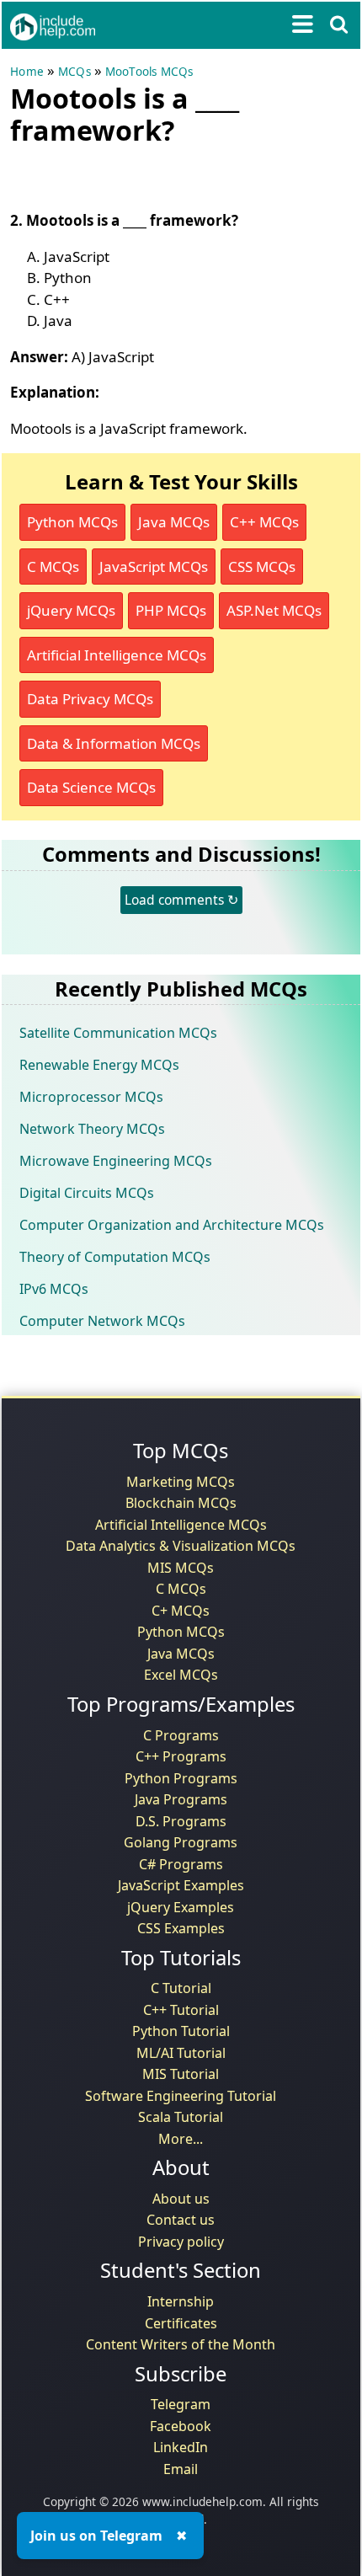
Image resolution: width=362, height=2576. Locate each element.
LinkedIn (181, 2447)
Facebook (181, 2426)
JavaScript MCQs (154, 567)
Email (181, 2469)
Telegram (181, 2404)
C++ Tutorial (181, 2010)
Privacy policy (181, 2242)
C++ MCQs (264, 522)
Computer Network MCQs (102, 1321)
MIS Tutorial (181, 2074)
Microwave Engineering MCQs (116, 1161)
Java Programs (181, 1799)
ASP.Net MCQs (274, 610)
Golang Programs (181, 1842)
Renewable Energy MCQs (99, 1065)
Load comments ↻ (181, 900)
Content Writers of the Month (181, 2344)
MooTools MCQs (149, 72)
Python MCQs (72, 522)
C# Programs (181, 1864)
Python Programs (181, 1778)
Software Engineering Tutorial (181, 2096)
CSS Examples (181, 1928)
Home (27, 72)
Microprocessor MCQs (91, 1097)
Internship (181, 2301)
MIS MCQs (181, 1568)
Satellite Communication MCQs (118, 1033)
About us (181, 2199)
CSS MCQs (262, 567)
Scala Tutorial (181, 2117)
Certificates (181, 2323)
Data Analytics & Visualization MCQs (181, 1546)
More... (181, 2139)
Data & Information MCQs (114, 743)
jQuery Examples (181, 1907)
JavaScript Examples (181, 1885)
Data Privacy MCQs (90, 699)
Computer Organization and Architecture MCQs (172, 1225)
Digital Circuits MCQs (87, 1193)
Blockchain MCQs (181, 1503)
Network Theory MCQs (92, 1129)
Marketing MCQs (181, 1482)
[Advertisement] (145, 174)
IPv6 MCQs (54, 1289)
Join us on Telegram (96, 2536)
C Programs (181, 1735)
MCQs (75, 72)
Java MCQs (174, 522)
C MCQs (53, 567)
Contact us (181, 2220)
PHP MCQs (171, 610)
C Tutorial (181, 1988)
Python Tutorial (181, 2031)
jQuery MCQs (71, 610)
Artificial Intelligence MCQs (117, 655)
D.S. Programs (181, 1821)
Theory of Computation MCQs (115, 1257)
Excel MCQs (181, 1675)
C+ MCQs (181, 1611)
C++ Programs (181, 1756)
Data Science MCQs (91, 787)
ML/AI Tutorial (181, 2053)
